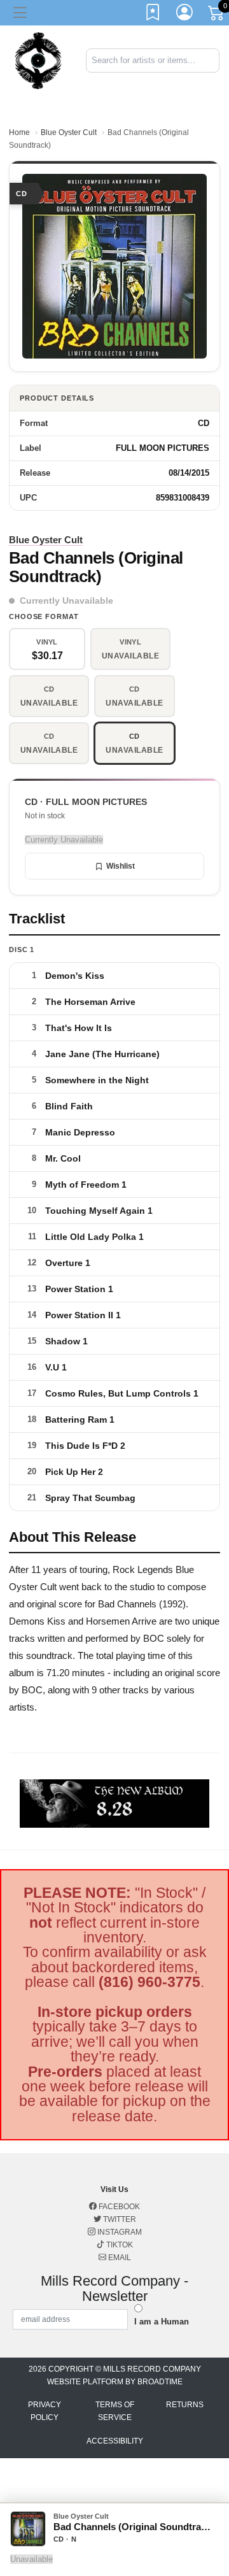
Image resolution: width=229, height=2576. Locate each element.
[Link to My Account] (185, 15)
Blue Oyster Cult (69, 132)
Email (119, 2258)
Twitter (119, 2219)
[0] (217, 15)
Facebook (118, 2207)
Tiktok (119, 2245)
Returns (185, 2405)
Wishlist (121, 866)
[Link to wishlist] (153, 15)
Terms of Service (115, 2411)
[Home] (38, 60)
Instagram (119, 2232)
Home (19, 132)
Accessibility (115, 2441)
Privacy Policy (45, 2411)
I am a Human (162, 2322)
